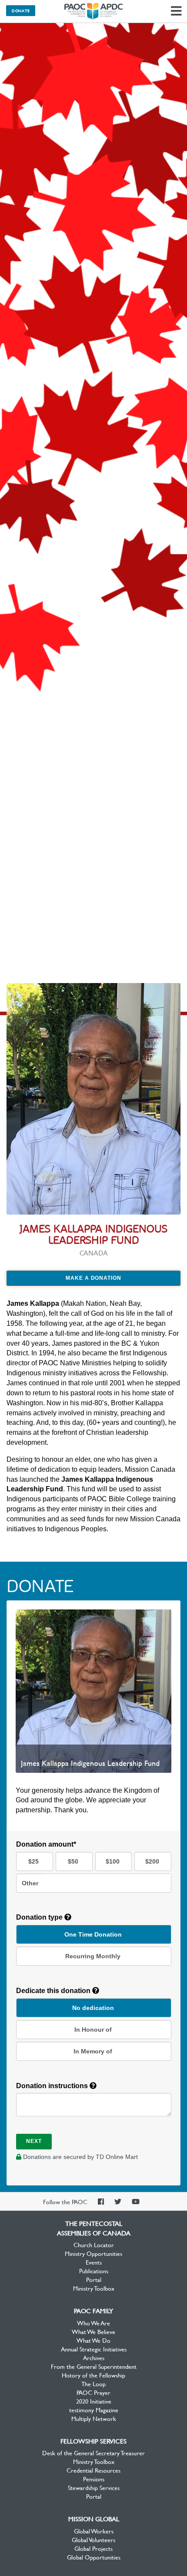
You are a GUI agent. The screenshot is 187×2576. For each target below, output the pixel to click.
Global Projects (93, 2548)
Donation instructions (53, 2086)
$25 (33, 1861)
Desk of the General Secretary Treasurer (93, 2453)
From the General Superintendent (94, 2366)
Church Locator (94, 2245)
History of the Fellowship (93, 2375)
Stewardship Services (94, 2487)
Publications (94, 2271)
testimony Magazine (94, 2410)
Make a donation (93, 1278)
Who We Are (93, 2323)
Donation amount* (46, 1844)
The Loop (93, 2384)
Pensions (94, 2479)
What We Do (93, 2340)
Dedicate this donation (54, 1991)
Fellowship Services (93, 2441)
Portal (94, 2279)
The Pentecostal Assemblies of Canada (93, 11)
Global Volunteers (93, 2540)
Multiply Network (94, 2418)
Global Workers (94, 2531)
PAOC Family (93, 2311)
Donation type (40, 1917)
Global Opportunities (94, 2557)
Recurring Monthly (93, 1956)
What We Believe (93, 2331)
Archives (94, 2357)
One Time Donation (93, 1934)
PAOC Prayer (93, 2392)
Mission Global (94, 2519)
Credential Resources (93, 2470)
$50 (73, 1861)
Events (94, 2262)
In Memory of (93, 2051)
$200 (152, 1861)
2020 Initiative (94, 2401)
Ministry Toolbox (94, 2288)
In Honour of (93, 2030)
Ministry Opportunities (93, 2253)
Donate (21, 10)
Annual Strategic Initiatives (94, 2349)
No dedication (93, 2008)
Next (34, 2141)
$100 (113, 1861)
